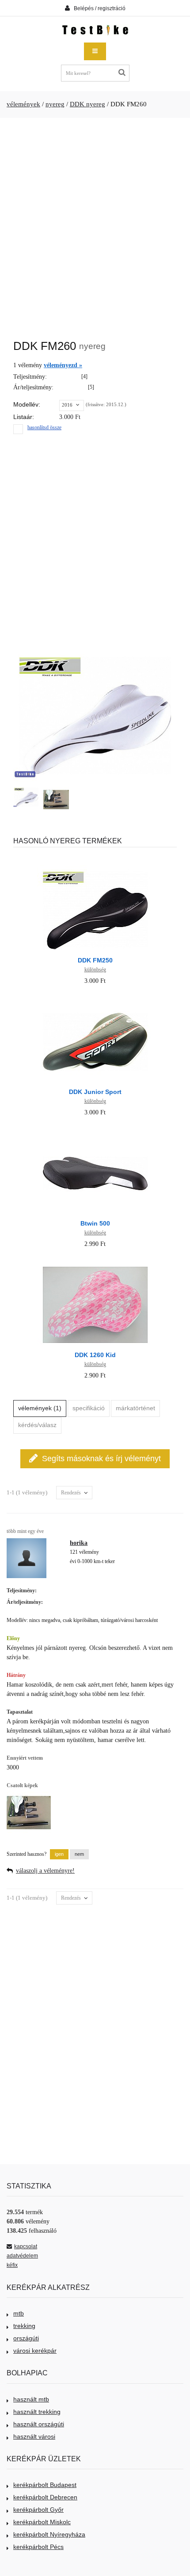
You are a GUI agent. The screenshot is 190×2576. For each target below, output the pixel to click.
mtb (19, 2313)
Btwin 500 (95, 1223)
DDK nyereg (87, 104)
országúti (26, 2338)
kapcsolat (26, 2246)
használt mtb (31, 2399)
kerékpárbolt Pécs (38, 2547)
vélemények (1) (40, 1408)
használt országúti (39, 2424)
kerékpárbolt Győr (38, 2510)
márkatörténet (135, 1408)
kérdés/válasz (37, 1425)
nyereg (55, 104)
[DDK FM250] (95, 870)
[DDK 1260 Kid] (95, 1264)
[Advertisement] (95, 224)
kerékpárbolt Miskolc (42, 2522)
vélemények (23, 104)
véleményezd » (63, 365)
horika (79, 1543)
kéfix (12, 2265)
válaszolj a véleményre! (45, 1871)
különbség (95, 970)
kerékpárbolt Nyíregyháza (49, 2534)
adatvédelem (22, 2256)
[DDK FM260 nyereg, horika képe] (56, 799)
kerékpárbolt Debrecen (45, 2497)
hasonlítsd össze (44, 427)
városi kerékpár (35, 2351)
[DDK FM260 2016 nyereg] (26, 797)
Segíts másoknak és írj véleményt (101, 1459)
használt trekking (37, 2412)
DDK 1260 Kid (95, 1355)
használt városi (34, 2436)
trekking (24, 2326)
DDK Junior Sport (95, 1092)
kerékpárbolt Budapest (45, 2485)
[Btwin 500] (95, 1133)
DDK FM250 (95, 960)
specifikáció (89, 1408)
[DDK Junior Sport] (95, 1001)
